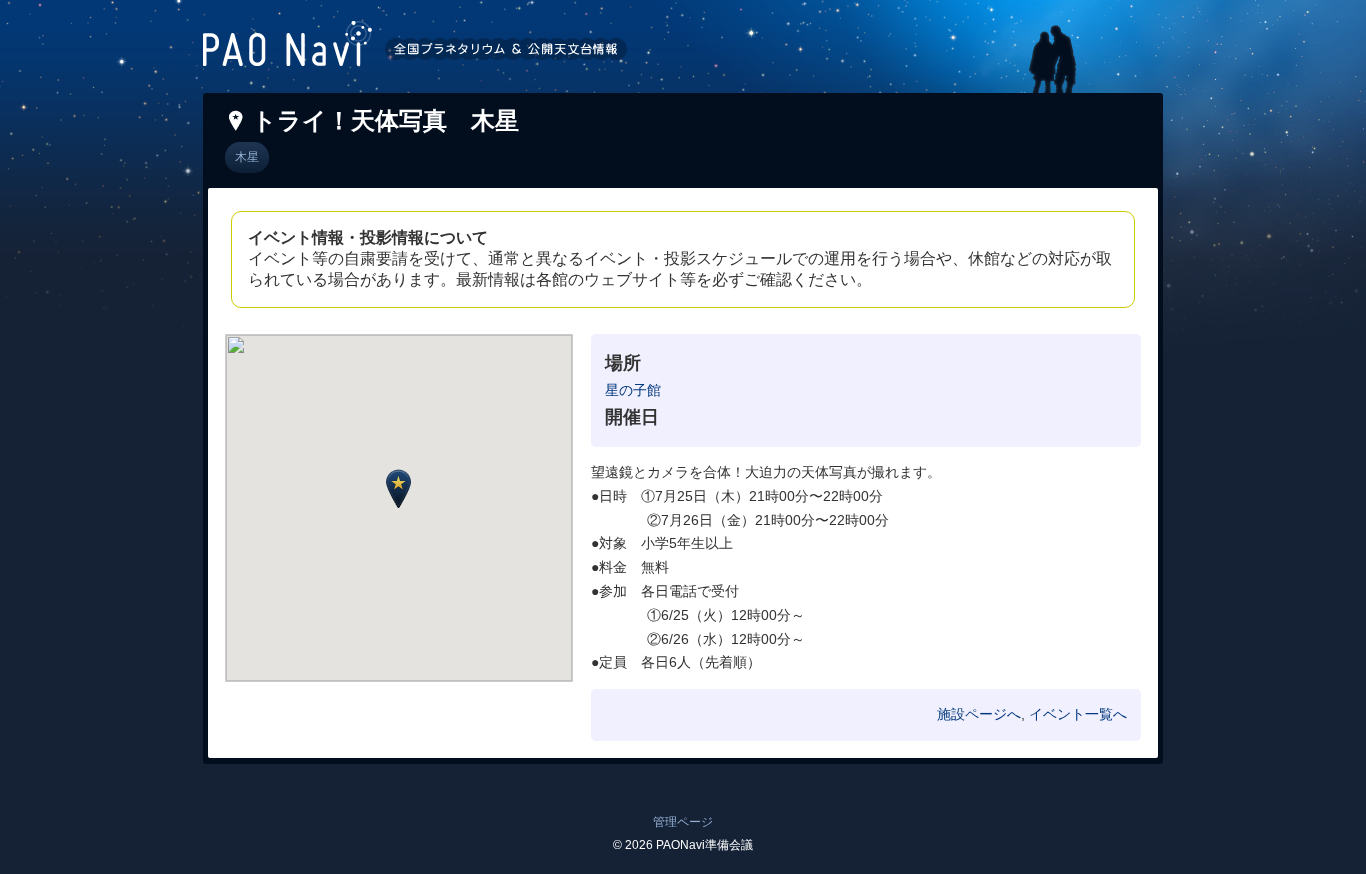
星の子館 (633, 390)
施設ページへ (979, 714)
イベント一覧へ (1078, 714)
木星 (247, 157)
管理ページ (683, 822)
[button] (398, 488)
